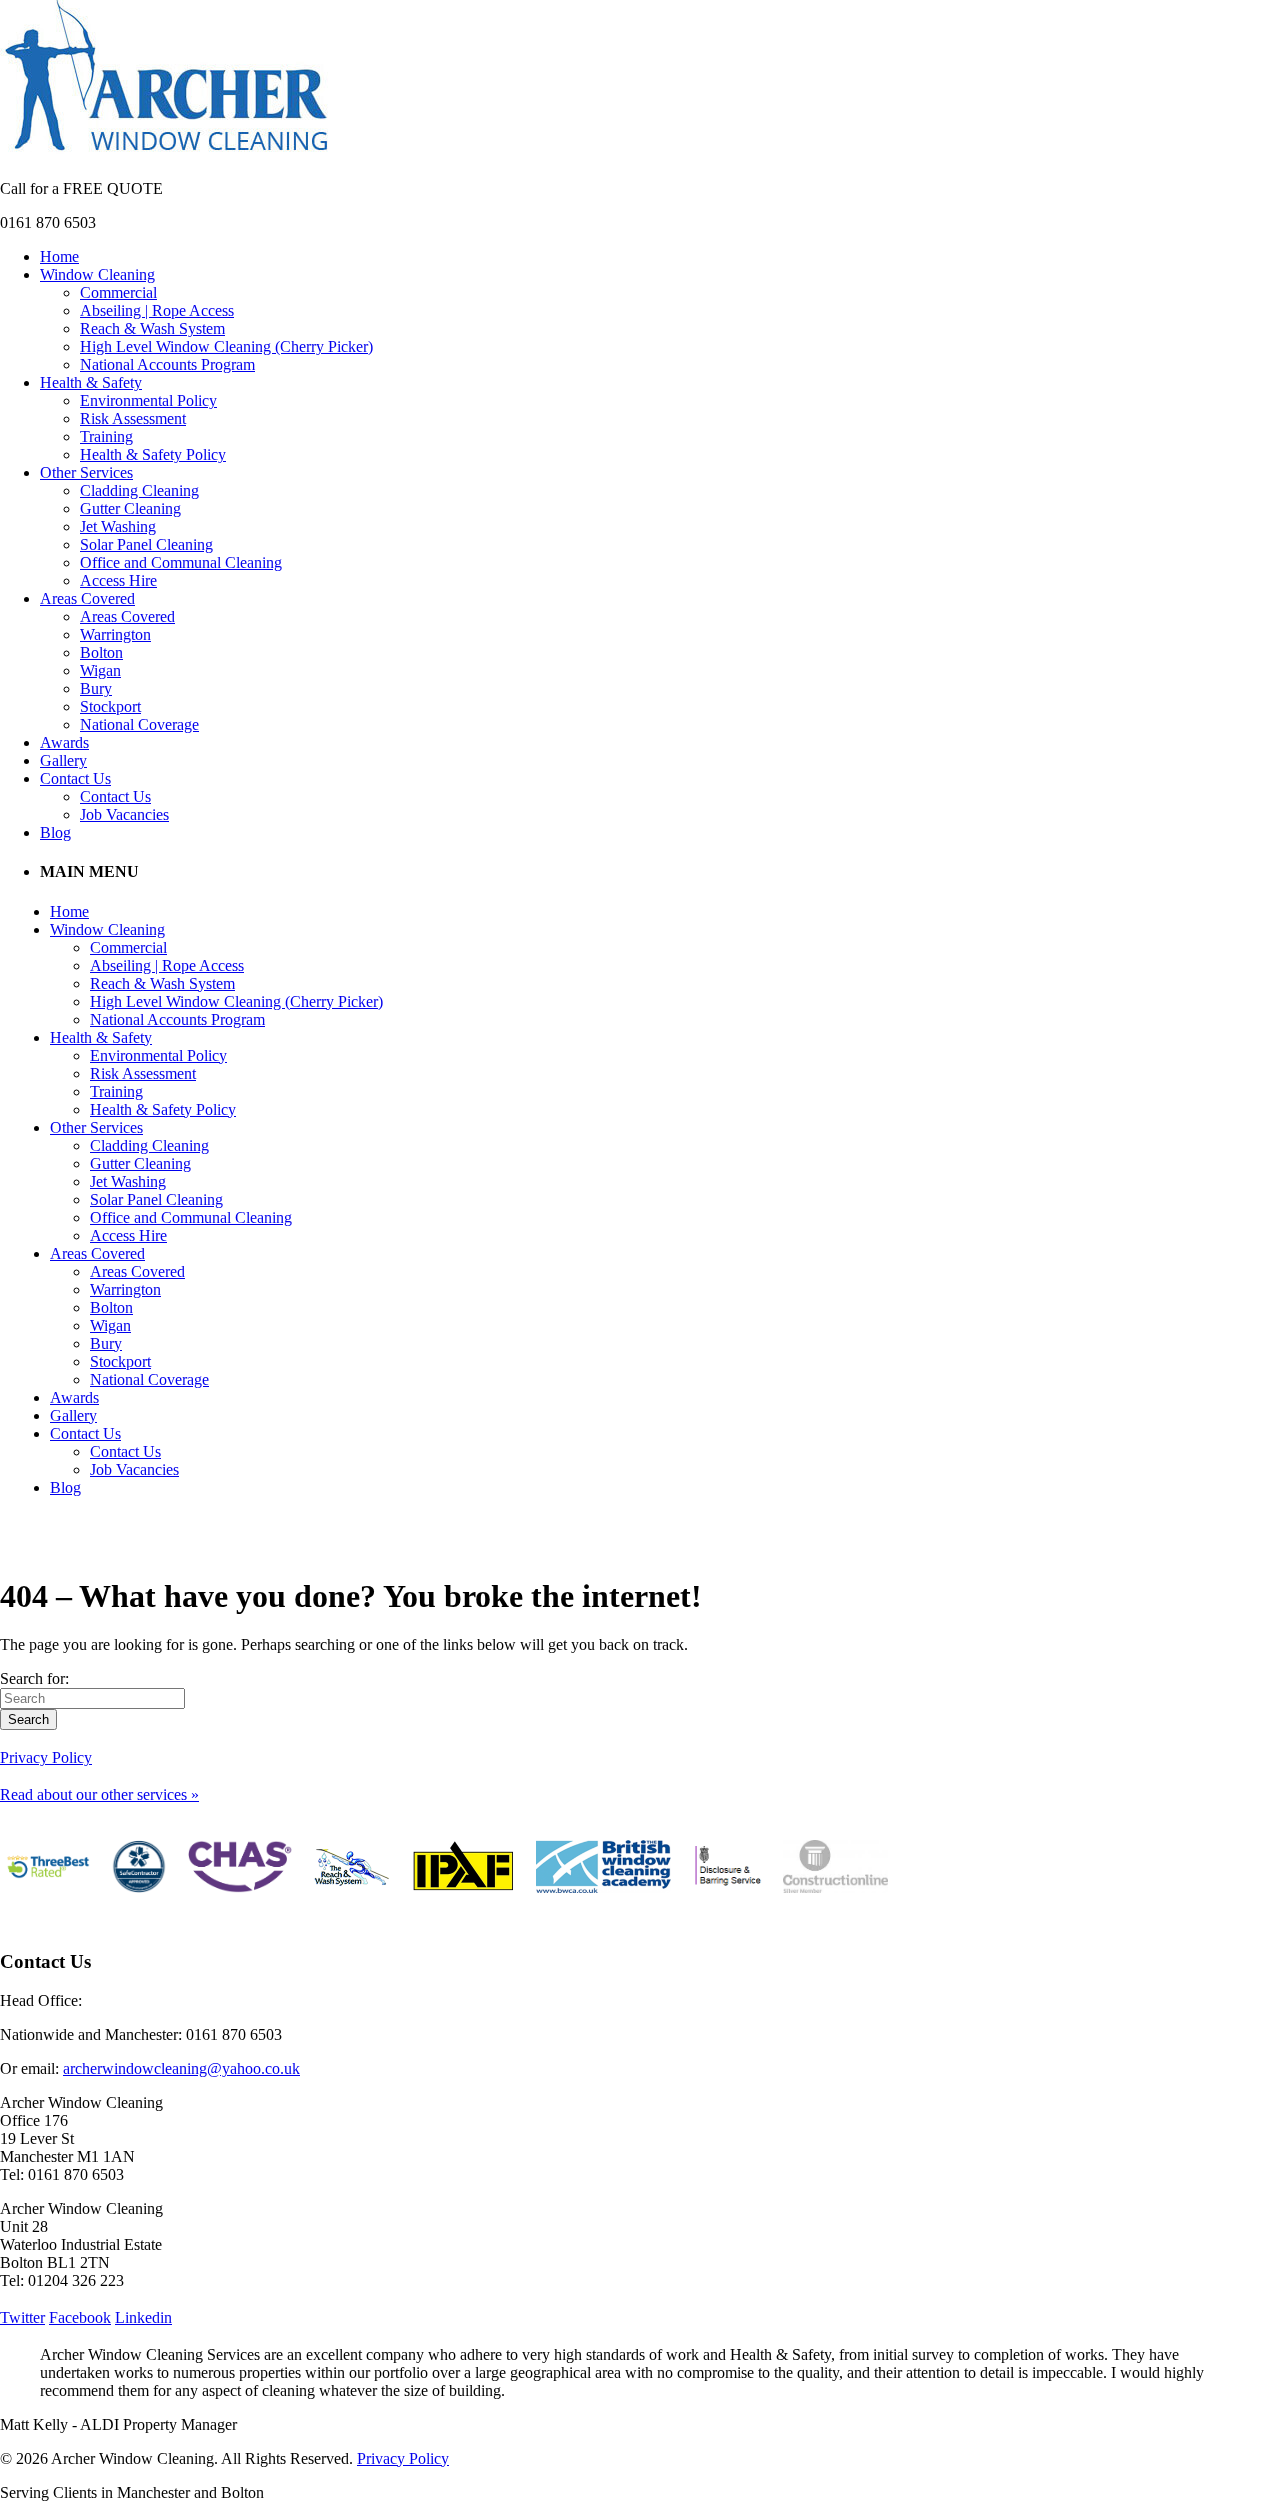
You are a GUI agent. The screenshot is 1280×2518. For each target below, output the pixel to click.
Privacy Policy (46, 1757)
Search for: (34, 1678)
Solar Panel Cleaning (146, 544)
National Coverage (139, 724)
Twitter (22, 2317)
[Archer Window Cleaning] (166, 154)
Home (59, 256)
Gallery (63, 760)
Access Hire (118, 580)
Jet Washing (118, 526)
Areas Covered (87, 598)
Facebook (80, 2317)
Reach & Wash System (152, 328)
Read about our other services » (99, 1794)
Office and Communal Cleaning (181, 562)
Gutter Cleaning (130, 508)
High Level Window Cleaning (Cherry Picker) (226, 346)
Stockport (110, 706)
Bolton (101, 652)
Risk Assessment (133, 418)
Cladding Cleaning (139, 490)
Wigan (100, 670)
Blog (55, 832)
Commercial (118, 292)
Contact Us (75, 778)
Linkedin (143, 2317)
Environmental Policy (148, 400)
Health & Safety (91, 382)
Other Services (86, 472)
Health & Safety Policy (153, 454)
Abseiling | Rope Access (157, 310)
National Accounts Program (167, 364)
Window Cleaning (97, 274)
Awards (64, 742)
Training (106, 436)
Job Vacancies (124, 814)
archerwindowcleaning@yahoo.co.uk (181, 2068)
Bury (96, 688)
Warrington (115, 634)
